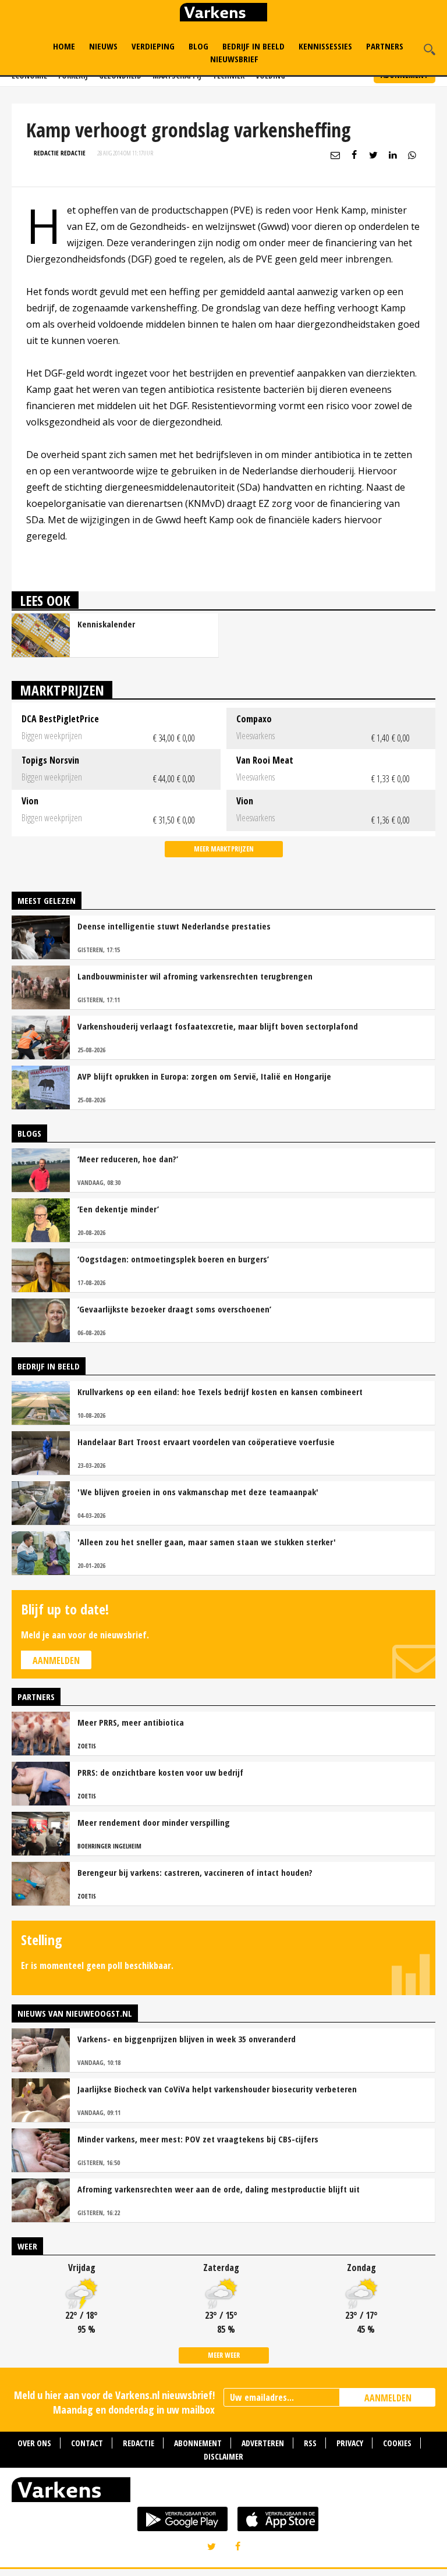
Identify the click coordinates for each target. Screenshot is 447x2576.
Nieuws (103, 46)
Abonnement (198, 2443)
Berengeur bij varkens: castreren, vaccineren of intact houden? (195, 1872)
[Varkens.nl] (223, 2492)
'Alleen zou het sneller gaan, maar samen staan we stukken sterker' (207, 1542)
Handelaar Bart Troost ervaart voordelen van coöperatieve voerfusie (206, 1442)
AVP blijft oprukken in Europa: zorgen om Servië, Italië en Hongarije (204, 1076)
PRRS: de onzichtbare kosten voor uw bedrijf (160, 1772)
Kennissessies (325, 46)
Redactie (139, 2443)
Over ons (34, 2443)
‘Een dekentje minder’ (118, 1209)
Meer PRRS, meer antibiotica (131, 1722)
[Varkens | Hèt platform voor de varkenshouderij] (223, 14)
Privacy (350, 2443)
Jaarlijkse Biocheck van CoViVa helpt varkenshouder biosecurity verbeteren (217, 2089)
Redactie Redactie (60, 153)
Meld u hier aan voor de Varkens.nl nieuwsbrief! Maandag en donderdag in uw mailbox (114, 2402)
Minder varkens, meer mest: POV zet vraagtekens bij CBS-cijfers (198, 2139)
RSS (310, 2443)
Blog (198, 46)
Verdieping (153, 46)
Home (64, 46)
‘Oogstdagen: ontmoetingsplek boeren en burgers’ (173, 1259)
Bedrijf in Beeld (253, 46)
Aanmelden (56, 1660)
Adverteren (263, 2443)
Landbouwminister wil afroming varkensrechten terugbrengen (195, 976)
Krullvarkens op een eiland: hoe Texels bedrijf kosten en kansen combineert (220, 1392)
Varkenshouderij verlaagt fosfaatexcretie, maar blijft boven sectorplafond (218, 1026)
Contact (87, 2443)
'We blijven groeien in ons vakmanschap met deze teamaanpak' (198, 1492)
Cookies (397, 2443)
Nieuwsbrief (234, 59)
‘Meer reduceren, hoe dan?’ (128, 1159)
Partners (385, 46)
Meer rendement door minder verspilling (154, 1822)
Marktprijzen (62, 690)
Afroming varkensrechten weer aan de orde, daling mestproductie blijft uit (219, 2189)
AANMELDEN (388, 2398)
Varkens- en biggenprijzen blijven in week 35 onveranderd (187, 2039)
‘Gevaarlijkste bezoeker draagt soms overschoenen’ (174, 1309)
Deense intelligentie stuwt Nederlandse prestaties (174, 926)
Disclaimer (223, 2456)
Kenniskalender (106, 624)
